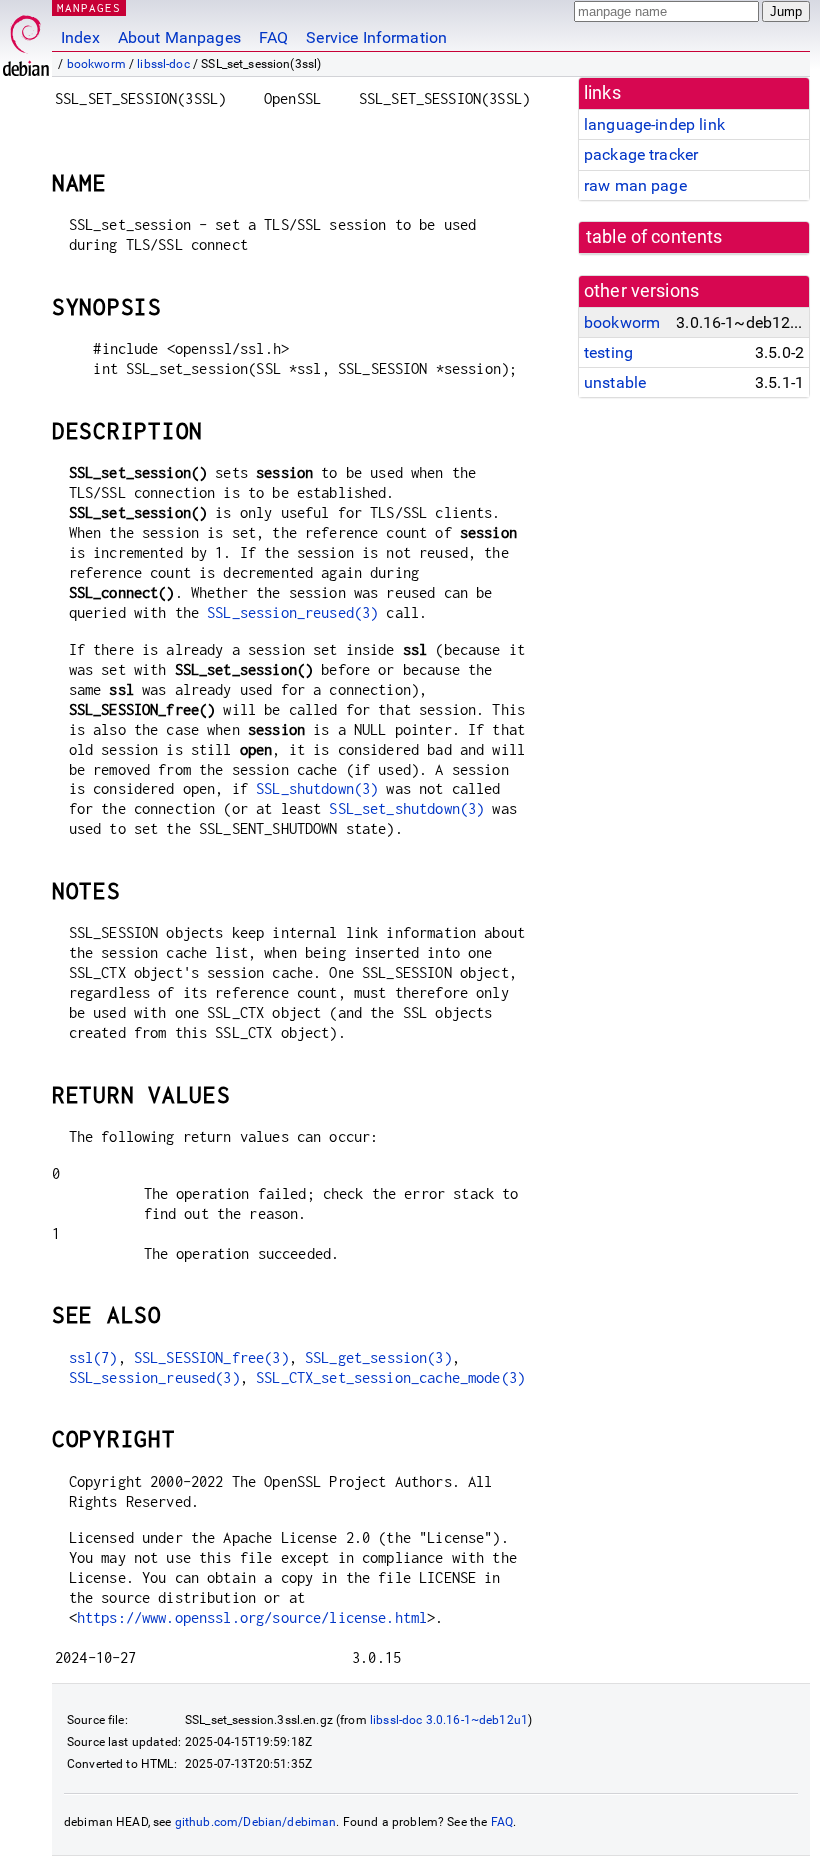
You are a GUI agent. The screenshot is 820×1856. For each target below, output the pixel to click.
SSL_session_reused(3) (292, 612)
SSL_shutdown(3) (317, 788)
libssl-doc (163, 64)
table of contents (654, 237)
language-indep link (654, 124)
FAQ (273, 37)
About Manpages (179, 37)
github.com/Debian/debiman (256, 1822)
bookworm (96, 64)
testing (608, 352)
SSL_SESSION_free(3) (211, 1357)
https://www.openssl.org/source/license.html (252, 1617)
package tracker (641, 154)
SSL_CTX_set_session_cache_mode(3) (390, 1377)
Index (80, 37)
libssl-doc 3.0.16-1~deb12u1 (449, 1720)
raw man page (635, 185)
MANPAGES (89, 7)
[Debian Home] (26, 40)
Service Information (376, 37)
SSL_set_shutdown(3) (406, 808)
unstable (615, 382)
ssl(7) (93, 1357)
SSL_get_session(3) (378, 1357)
